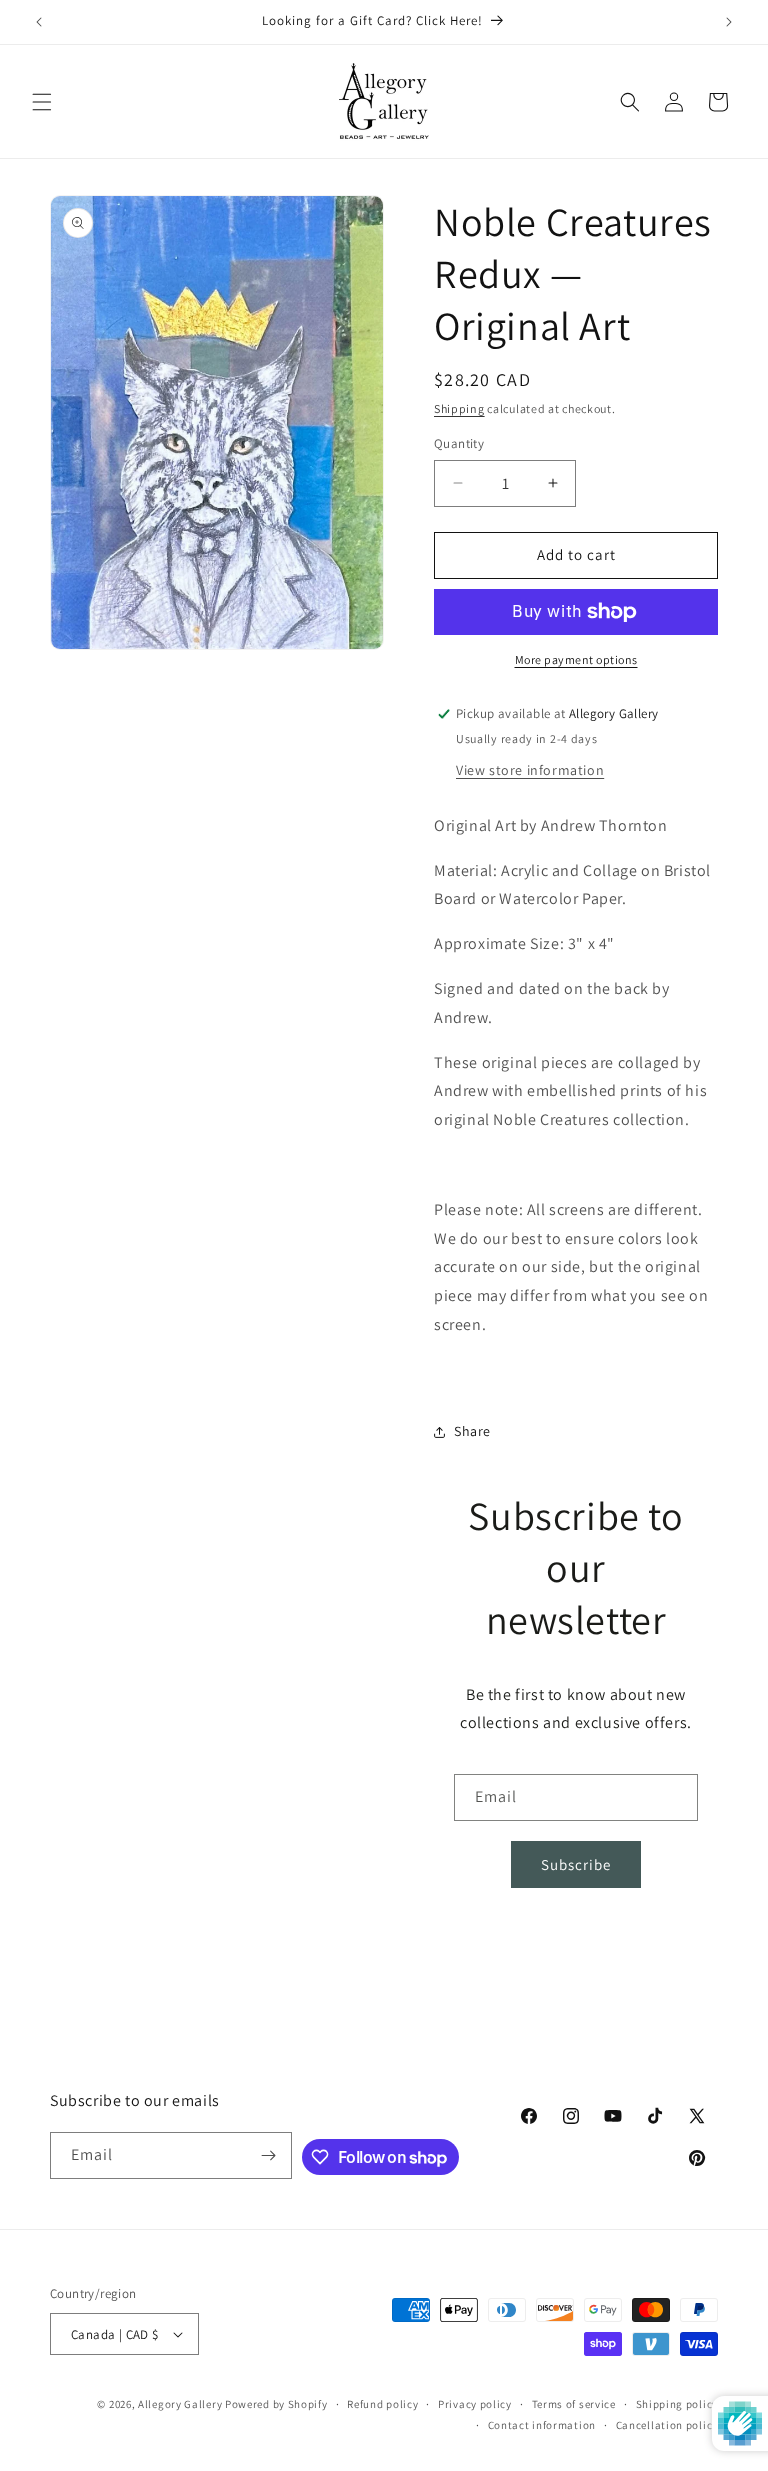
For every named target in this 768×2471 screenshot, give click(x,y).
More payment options (576, 659)
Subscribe (576, 1864)
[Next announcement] (729, 22)
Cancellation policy (667, 2425)
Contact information (542, 2425)
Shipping (459, 408)
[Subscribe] (269, 2155)
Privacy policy (475, 2404)
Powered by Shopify (276, 2404)
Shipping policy (677, 2404)
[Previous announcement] (39, 22)
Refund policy (382, 2404)
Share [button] (472, 1431)
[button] (42, 102)
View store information (530, 770)
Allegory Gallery (180, 2404)
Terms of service (574, 2404)
